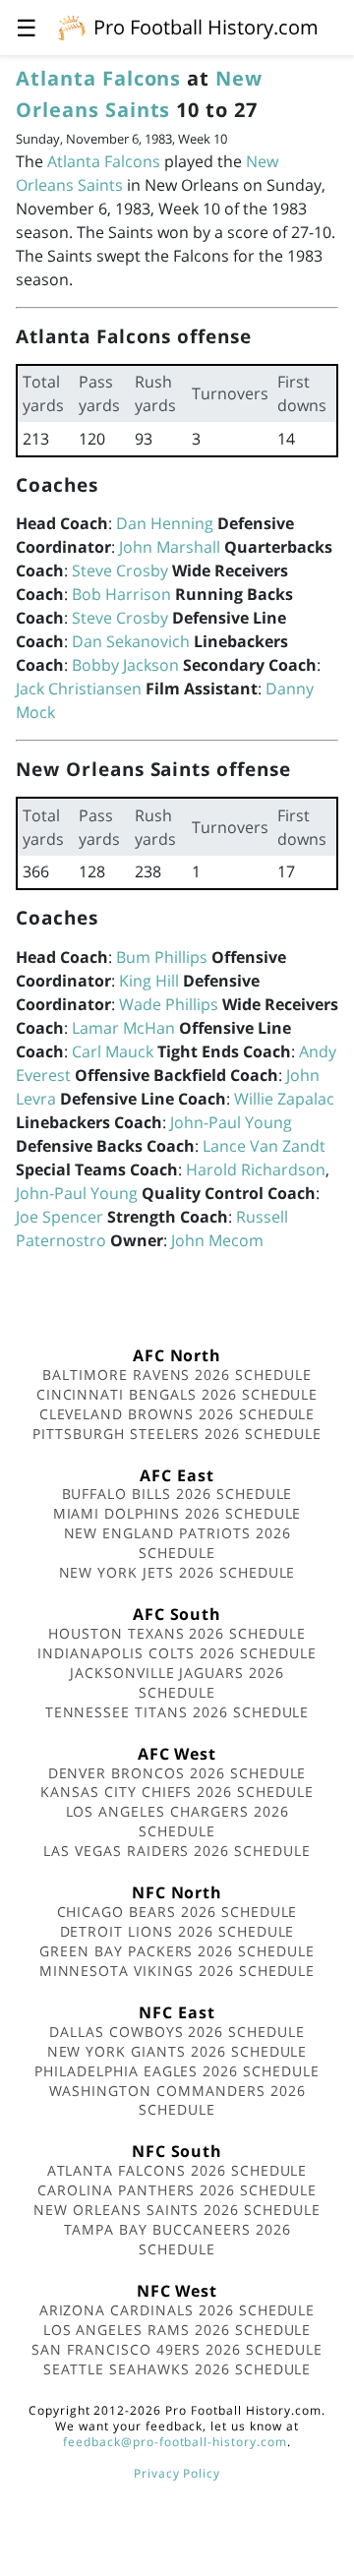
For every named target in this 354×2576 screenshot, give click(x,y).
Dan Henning (165, 523)
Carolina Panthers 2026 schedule (177, 2190)
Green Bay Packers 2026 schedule (177, 1951)
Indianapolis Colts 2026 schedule (177, 1653)
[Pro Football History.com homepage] (72, 27)
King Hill (149, 981)
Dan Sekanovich (131, 641)
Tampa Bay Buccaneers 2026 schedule (177, 2239)
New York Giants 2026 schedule (177, 2051)
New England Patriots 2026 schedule (177, 1543)
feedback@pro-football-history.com (175, 2442)
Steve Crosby (120, 570)
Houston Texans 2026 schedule (177, 1633)
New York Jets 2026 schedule (177, 1572)
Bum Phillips (162, 957)
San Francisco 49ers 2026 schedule (177, 2349)
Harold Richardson (256, 1169)
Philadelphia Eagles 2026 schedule (177, 2071)
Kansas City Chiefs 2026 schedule (177, 1792)
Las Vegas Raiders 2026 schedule (177, 1851)
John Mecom (217, 1240)
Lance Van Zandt (264, 1146)
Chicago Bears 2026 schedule (177, 1912)
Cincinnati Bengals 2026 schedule (177, 1394)
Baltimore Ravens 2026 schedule (177, 1375)
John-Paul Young (231, 1122)
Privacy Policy (177, 2473)
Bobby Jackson (125, 665)
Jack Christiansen (79, 689)
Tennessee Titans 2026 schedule (177, 1712)
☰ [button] (27, 27)
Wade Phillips (169, 1004)
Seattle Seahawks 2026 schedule (177, 2369)
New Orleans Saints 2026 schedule (177, 2210)
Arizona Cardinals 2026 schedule (177, 2310)
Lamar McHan (123, 1028)
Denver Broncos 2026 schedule (177, 1773)
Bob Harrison (121, 594)
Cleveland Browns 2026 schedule (177, 1414)
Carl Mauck (113, 1051)
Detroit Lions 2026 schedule (177, 1931)
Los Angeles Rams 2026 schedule (177, 2330)
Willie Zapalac (284, 1099)
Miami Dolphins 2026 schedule (177, 1513)
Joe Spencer (59, 1217)
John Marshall (170, 547)
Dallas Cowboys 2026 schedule (177, 2032)
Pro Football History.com (206, 27)
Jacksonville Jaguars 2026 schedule (177, 1682)
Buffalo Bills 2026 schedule (177, 1494)
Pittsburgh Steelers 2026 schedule (177, 1434)
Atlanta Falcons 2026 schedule (177, 2170)
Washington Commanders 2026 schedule (177, 2100)
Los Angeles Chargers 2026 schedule (177, 1821)
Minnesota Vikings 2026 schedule (177, 1971)
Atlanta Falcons (98, 78)
